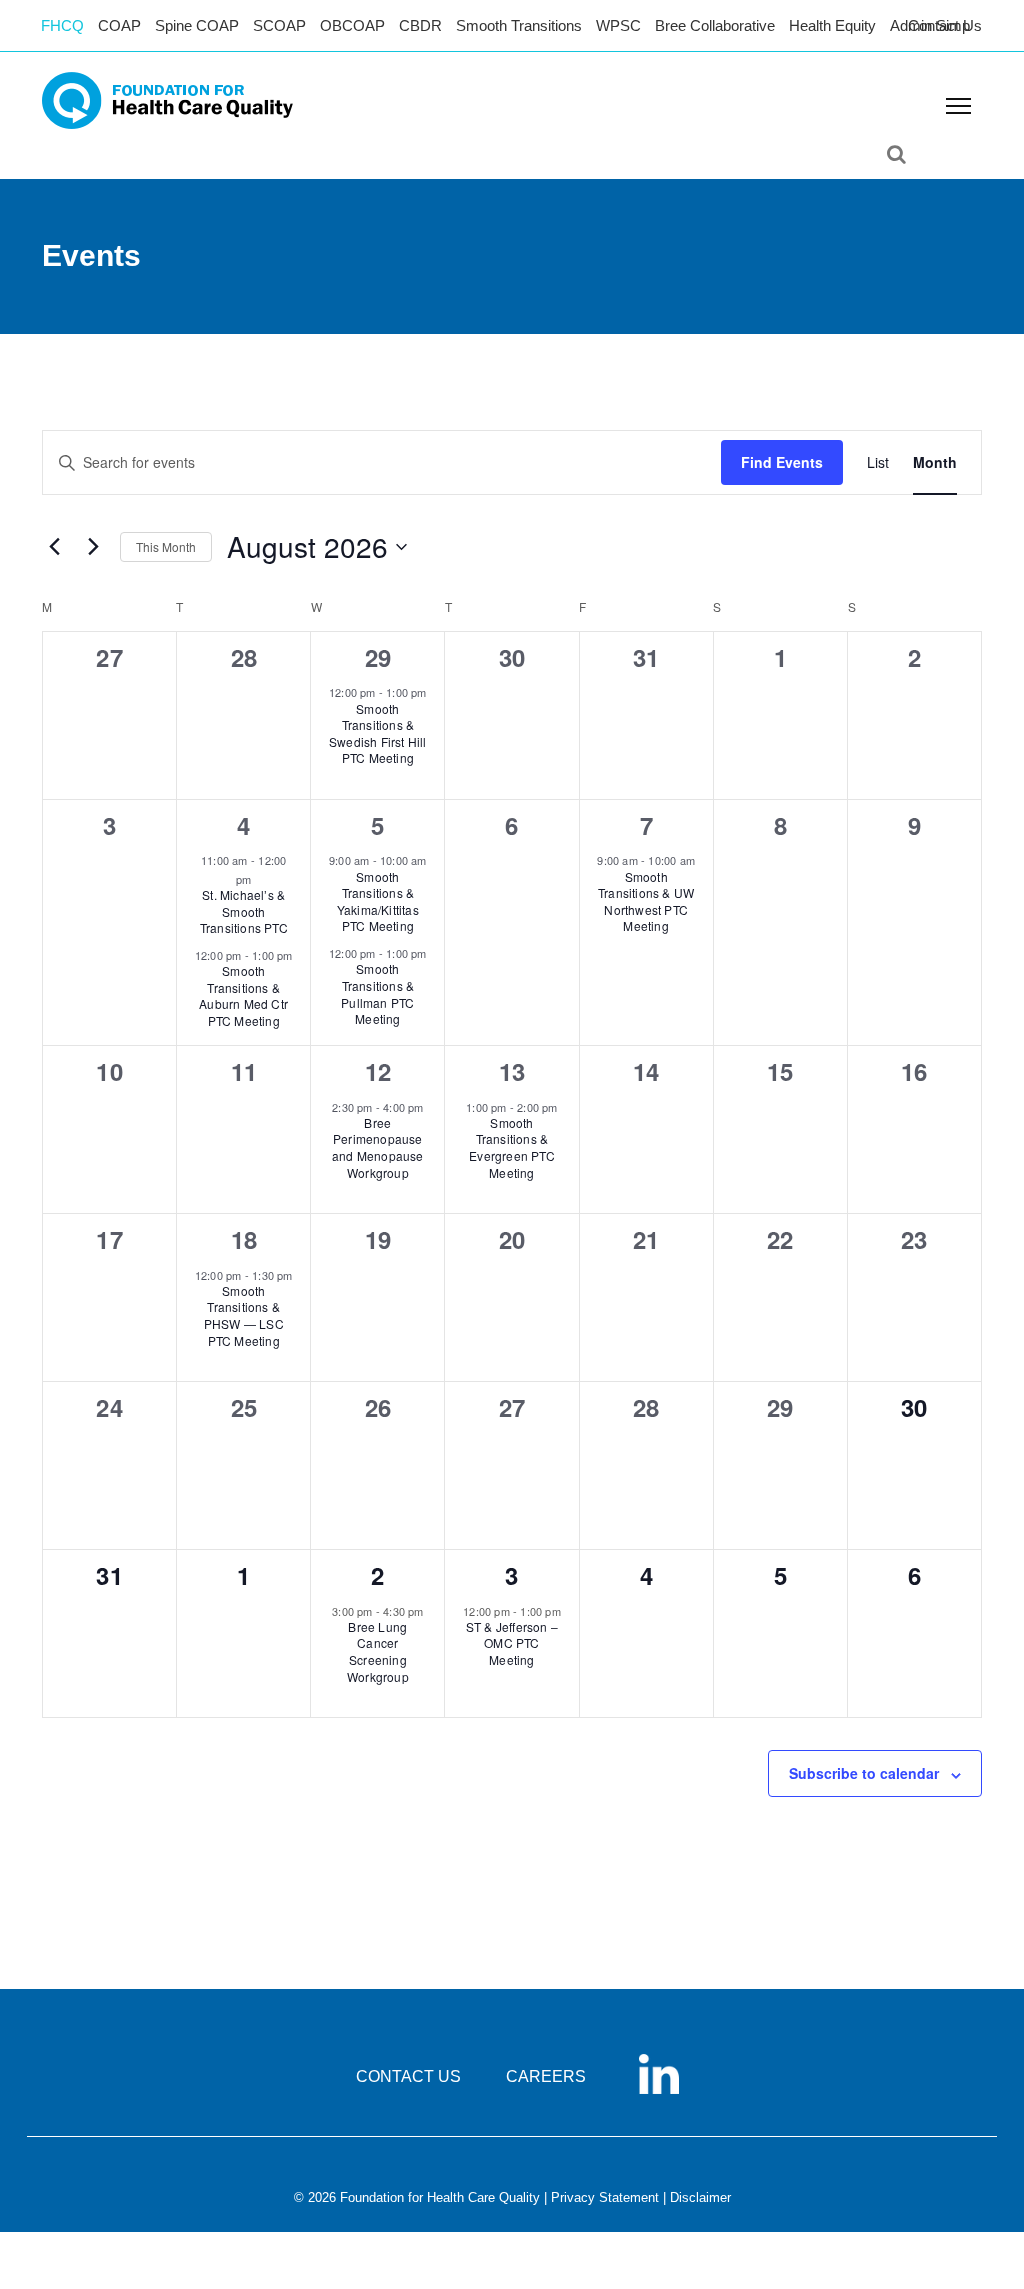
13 (512, 1071)
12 (378, 1071)
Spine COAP (197, 25)
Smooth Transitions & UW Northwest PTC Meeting (646, 901)
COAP (119, 25)
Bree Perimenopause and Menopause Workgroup (378, 1147)
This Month (166, 546)
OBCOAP (352, 25)
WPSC (618, 25)
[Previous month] (54, 547)
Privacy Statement (605, 2197)
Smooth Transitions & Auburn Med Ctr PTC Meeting (243, 995)
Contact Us (945, 25)
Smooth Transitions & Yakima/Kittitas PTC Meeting (378, 901)
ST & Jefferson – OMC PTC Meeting (512, 1643)
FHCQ (62, 25)
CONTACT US (408, 2076)
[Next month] (93, 547)
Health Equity (832, 25)
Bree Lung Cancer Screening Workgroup (378, 1651)
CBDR (420, 25)
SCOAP (279, 25)
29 (378, 657)
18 (244, 1239)
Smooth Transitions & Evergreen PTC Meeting (512, 1147)
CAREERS (546, 2076)
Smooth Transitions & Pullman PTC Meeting (377, 993)
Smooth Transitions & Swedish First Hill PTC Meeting (378, 733)
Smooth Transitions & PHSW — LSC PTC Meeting (244, 1315)
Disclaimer (700, 2197)
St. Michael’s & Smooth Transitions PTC (244, 911)
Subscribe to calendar (864, 1773)
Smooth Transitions (519, 25)
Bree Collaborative (715, 25)
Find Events (782, 462)
